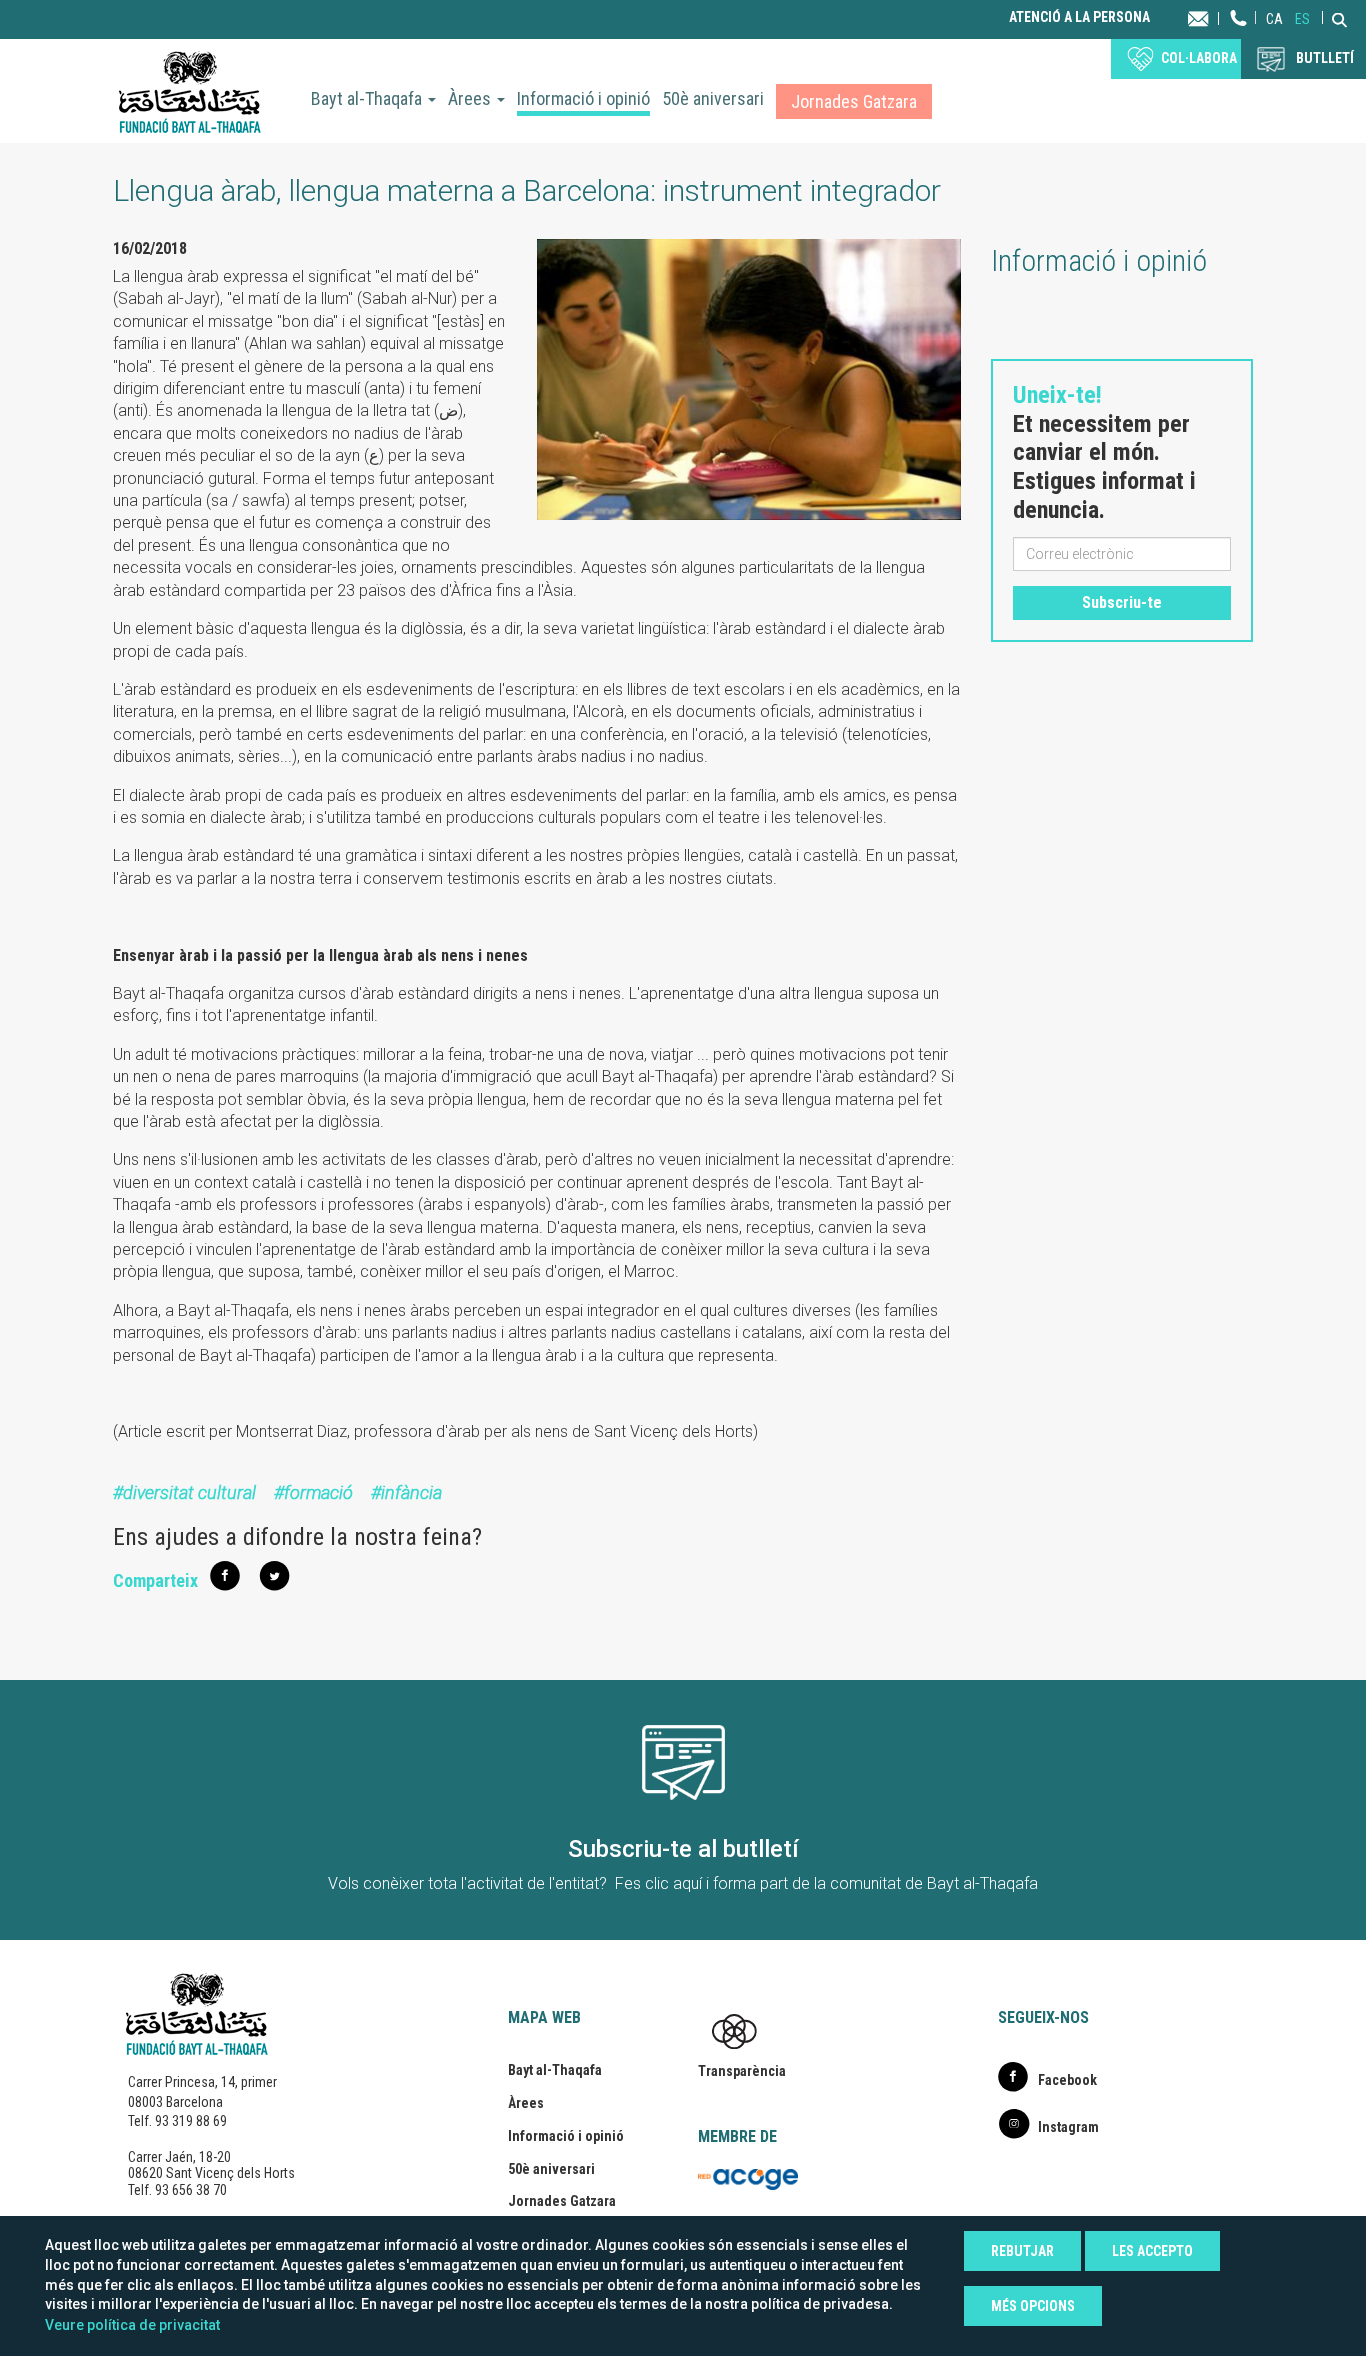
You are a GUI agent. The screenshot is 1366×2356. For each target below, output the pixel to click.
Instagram (1068, 2127)
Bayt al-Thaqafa (368, 98)
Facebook (1067, 2080)
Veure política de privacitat (132, 2325)
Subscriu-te (1122, 602)
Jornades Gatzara (854, 101)
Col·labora (1199, 58)
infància (411, 1492)
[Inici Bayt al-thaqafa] (190, 91)
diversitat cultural (189, 1492)
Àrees (471, 98)
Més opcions (1033, 2306)
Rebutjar (1022, 2251)
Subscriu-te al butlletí (683, 1849)
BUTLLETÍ (1325, 58)
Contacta (1217, 17)
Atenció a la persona (1079, 17)
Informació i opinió (583, 98)
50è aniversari (713, 98)
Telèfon (1239, 37)
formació (318, 1492)
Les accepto (1152, 2251)
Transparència (742, 2071)
